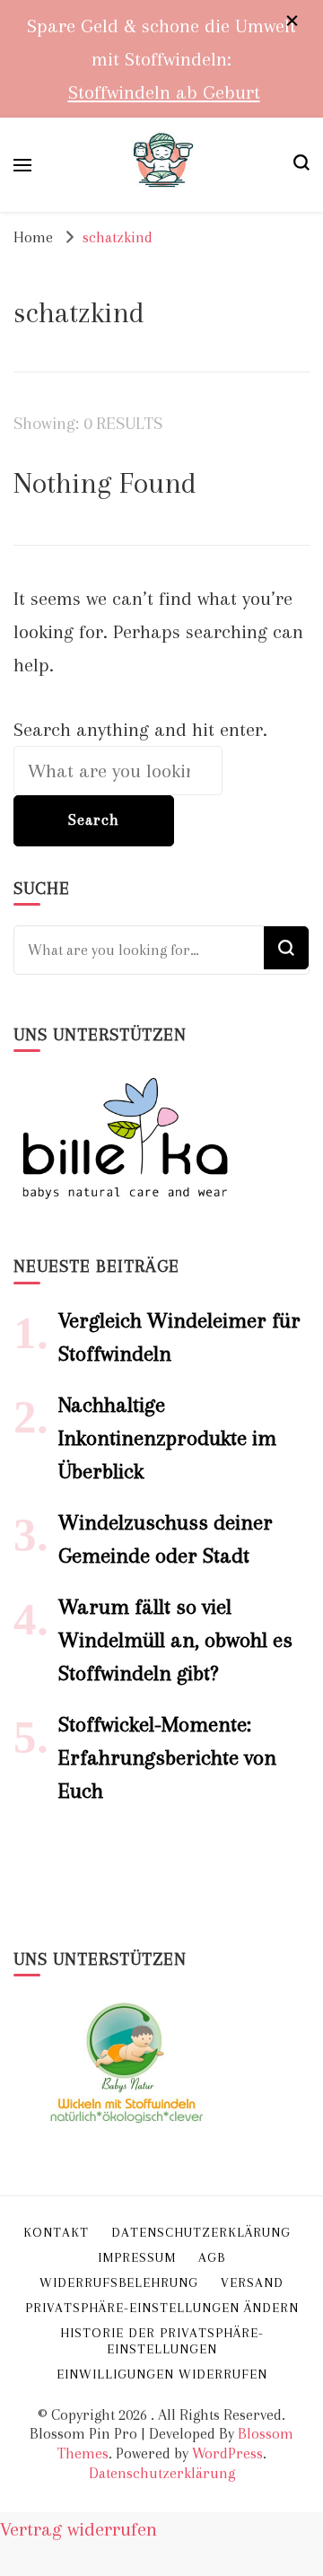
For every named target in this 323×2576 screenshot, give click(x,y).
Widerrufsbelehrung (119, 2282)
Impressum (137, 2257)
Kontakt (56, 2232)
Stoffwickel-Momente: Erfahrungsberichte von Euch (167, 1757)
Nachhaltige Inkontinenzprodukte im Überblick (167, 1438)
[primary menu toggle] (22, 165)
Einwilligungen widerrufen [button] (162, 2374)
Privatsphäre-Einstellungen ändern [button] (162, 2308)
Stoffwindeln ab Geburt (164, 92)
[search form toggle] (301, 165)
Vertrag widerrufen (79, 2529)
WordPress (227, 2453)
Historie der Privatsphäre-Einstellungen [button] (162, 2341)
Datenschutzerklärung (162, 2473)
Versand (252, 2282)
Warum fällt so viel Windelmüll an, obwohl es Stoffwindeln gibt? (175, 1640)
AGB (212, 2257)
